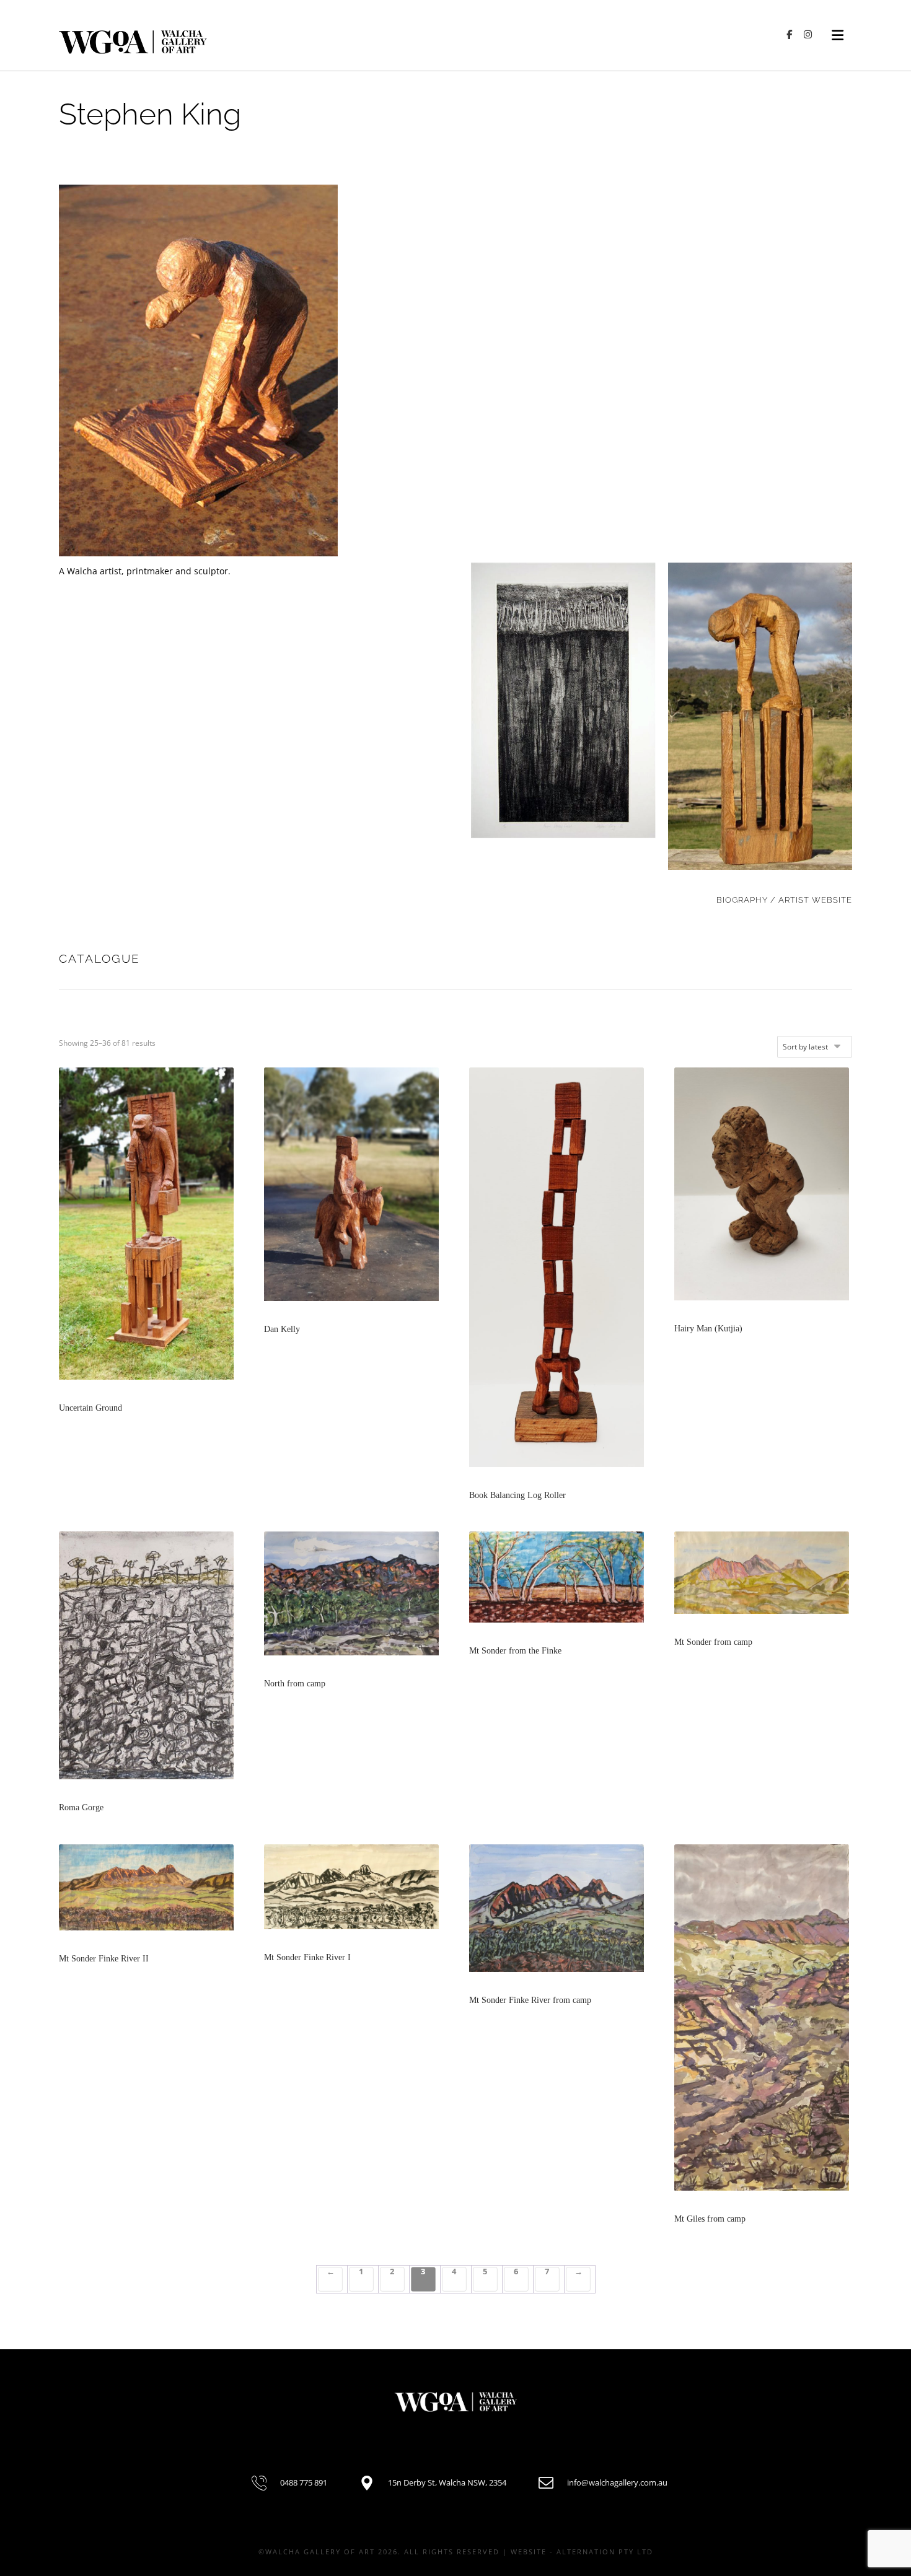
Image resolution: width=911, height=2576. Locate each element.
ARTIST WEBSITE (815, 900)
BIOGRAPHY (742, 900)
